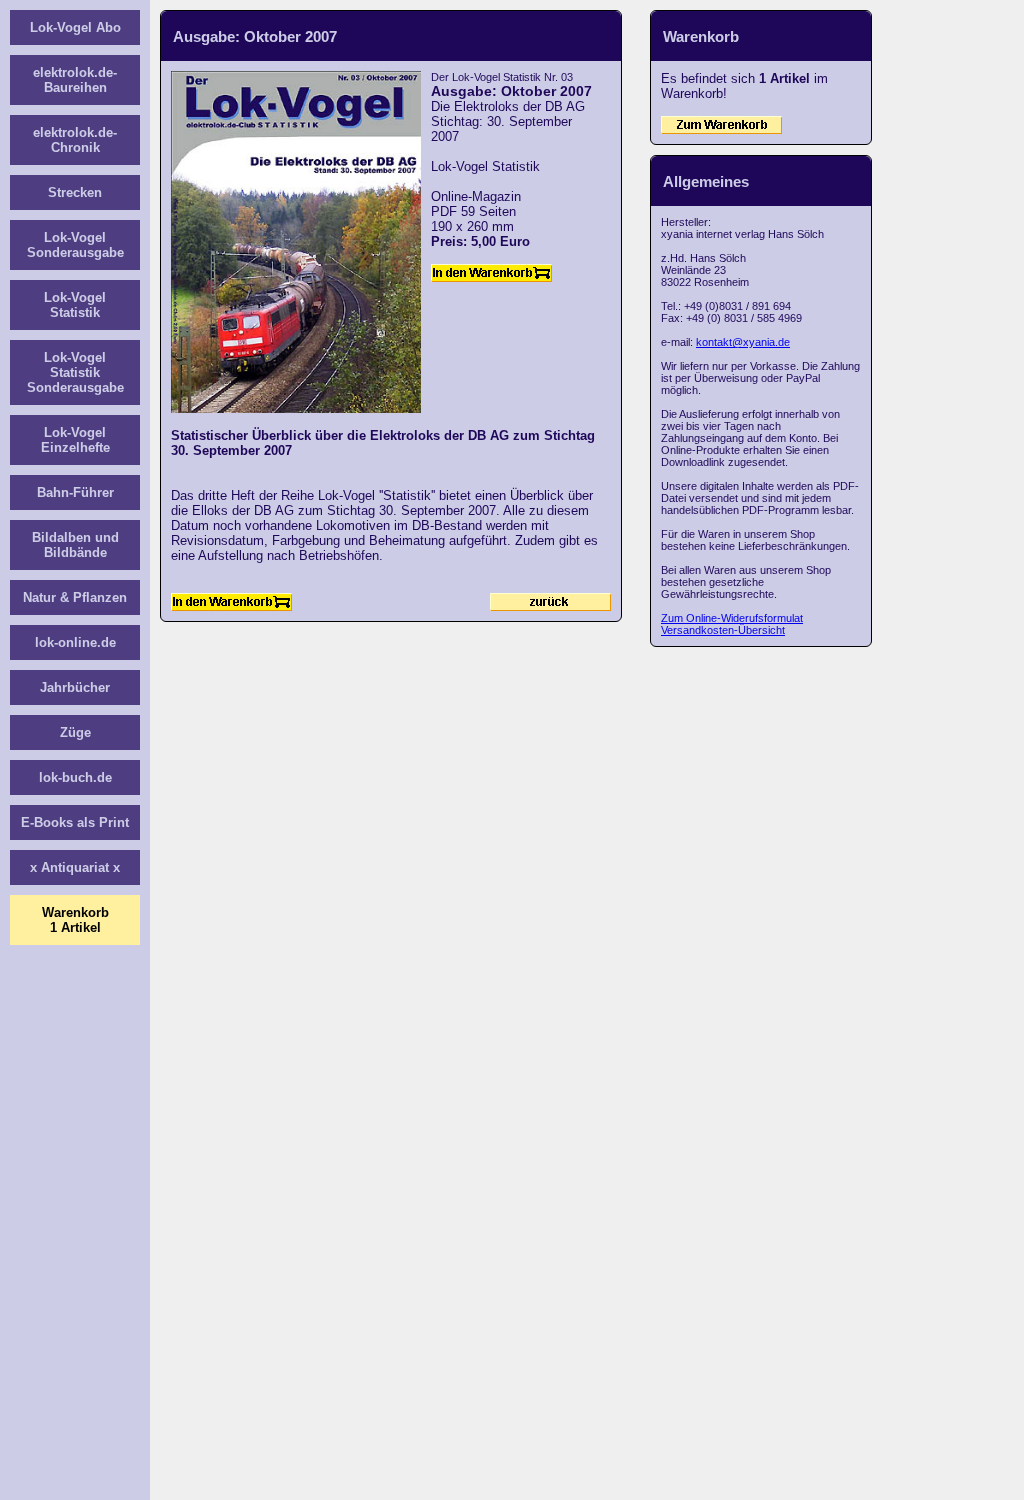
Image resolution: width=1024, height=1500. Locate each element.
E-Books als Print (75, 822)
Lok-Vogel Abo (75, 27)
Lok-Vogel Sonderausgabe (75, 245)
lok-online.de (75, 642)
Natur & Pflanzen (75, 597)
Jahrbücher (75, 687)
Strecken (75, 192)
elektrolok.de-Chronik (75, 140)
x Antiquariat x (75, 867)
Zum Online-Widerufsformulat (732, 618)
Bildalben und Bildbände (75, 545)
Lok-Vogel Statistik (75, 305)
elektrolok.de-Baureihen (75, 80)
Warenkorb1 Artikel (75, 920)
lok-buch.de (75, 777)
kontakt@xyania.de (743, 342)
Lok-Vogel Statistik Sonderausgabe (75, 372)
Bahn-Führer (75, 492)
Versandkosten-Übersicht (723, 630)
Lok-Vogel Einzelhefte (75, 440)
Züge (75, 732)
